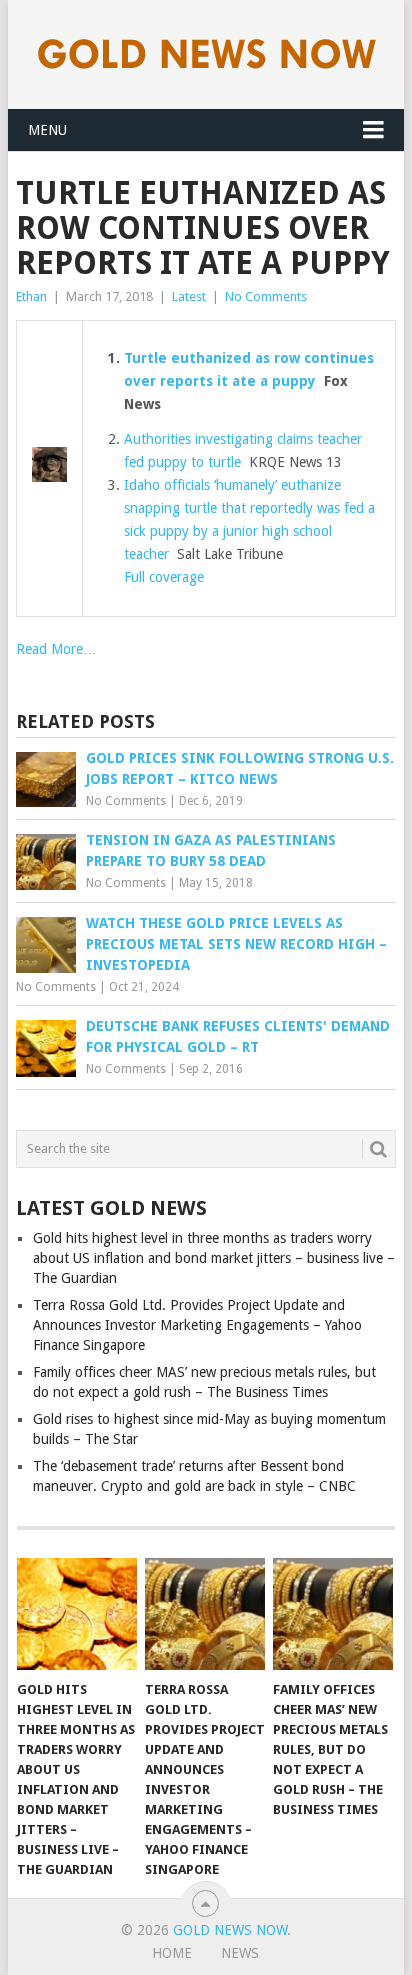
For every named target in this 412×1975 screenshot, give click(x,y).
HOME (172, 1953)
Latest (189, 296)
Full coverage (164, 577)
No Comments (266, 296)
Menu (47, 130)
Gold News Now (230, 1930)
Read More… (56, 649)
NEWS (240, 1953)
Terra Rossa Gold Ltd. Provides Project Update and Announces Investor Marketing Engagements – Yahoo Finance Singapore (197, 1325)
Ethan (31, 296)
